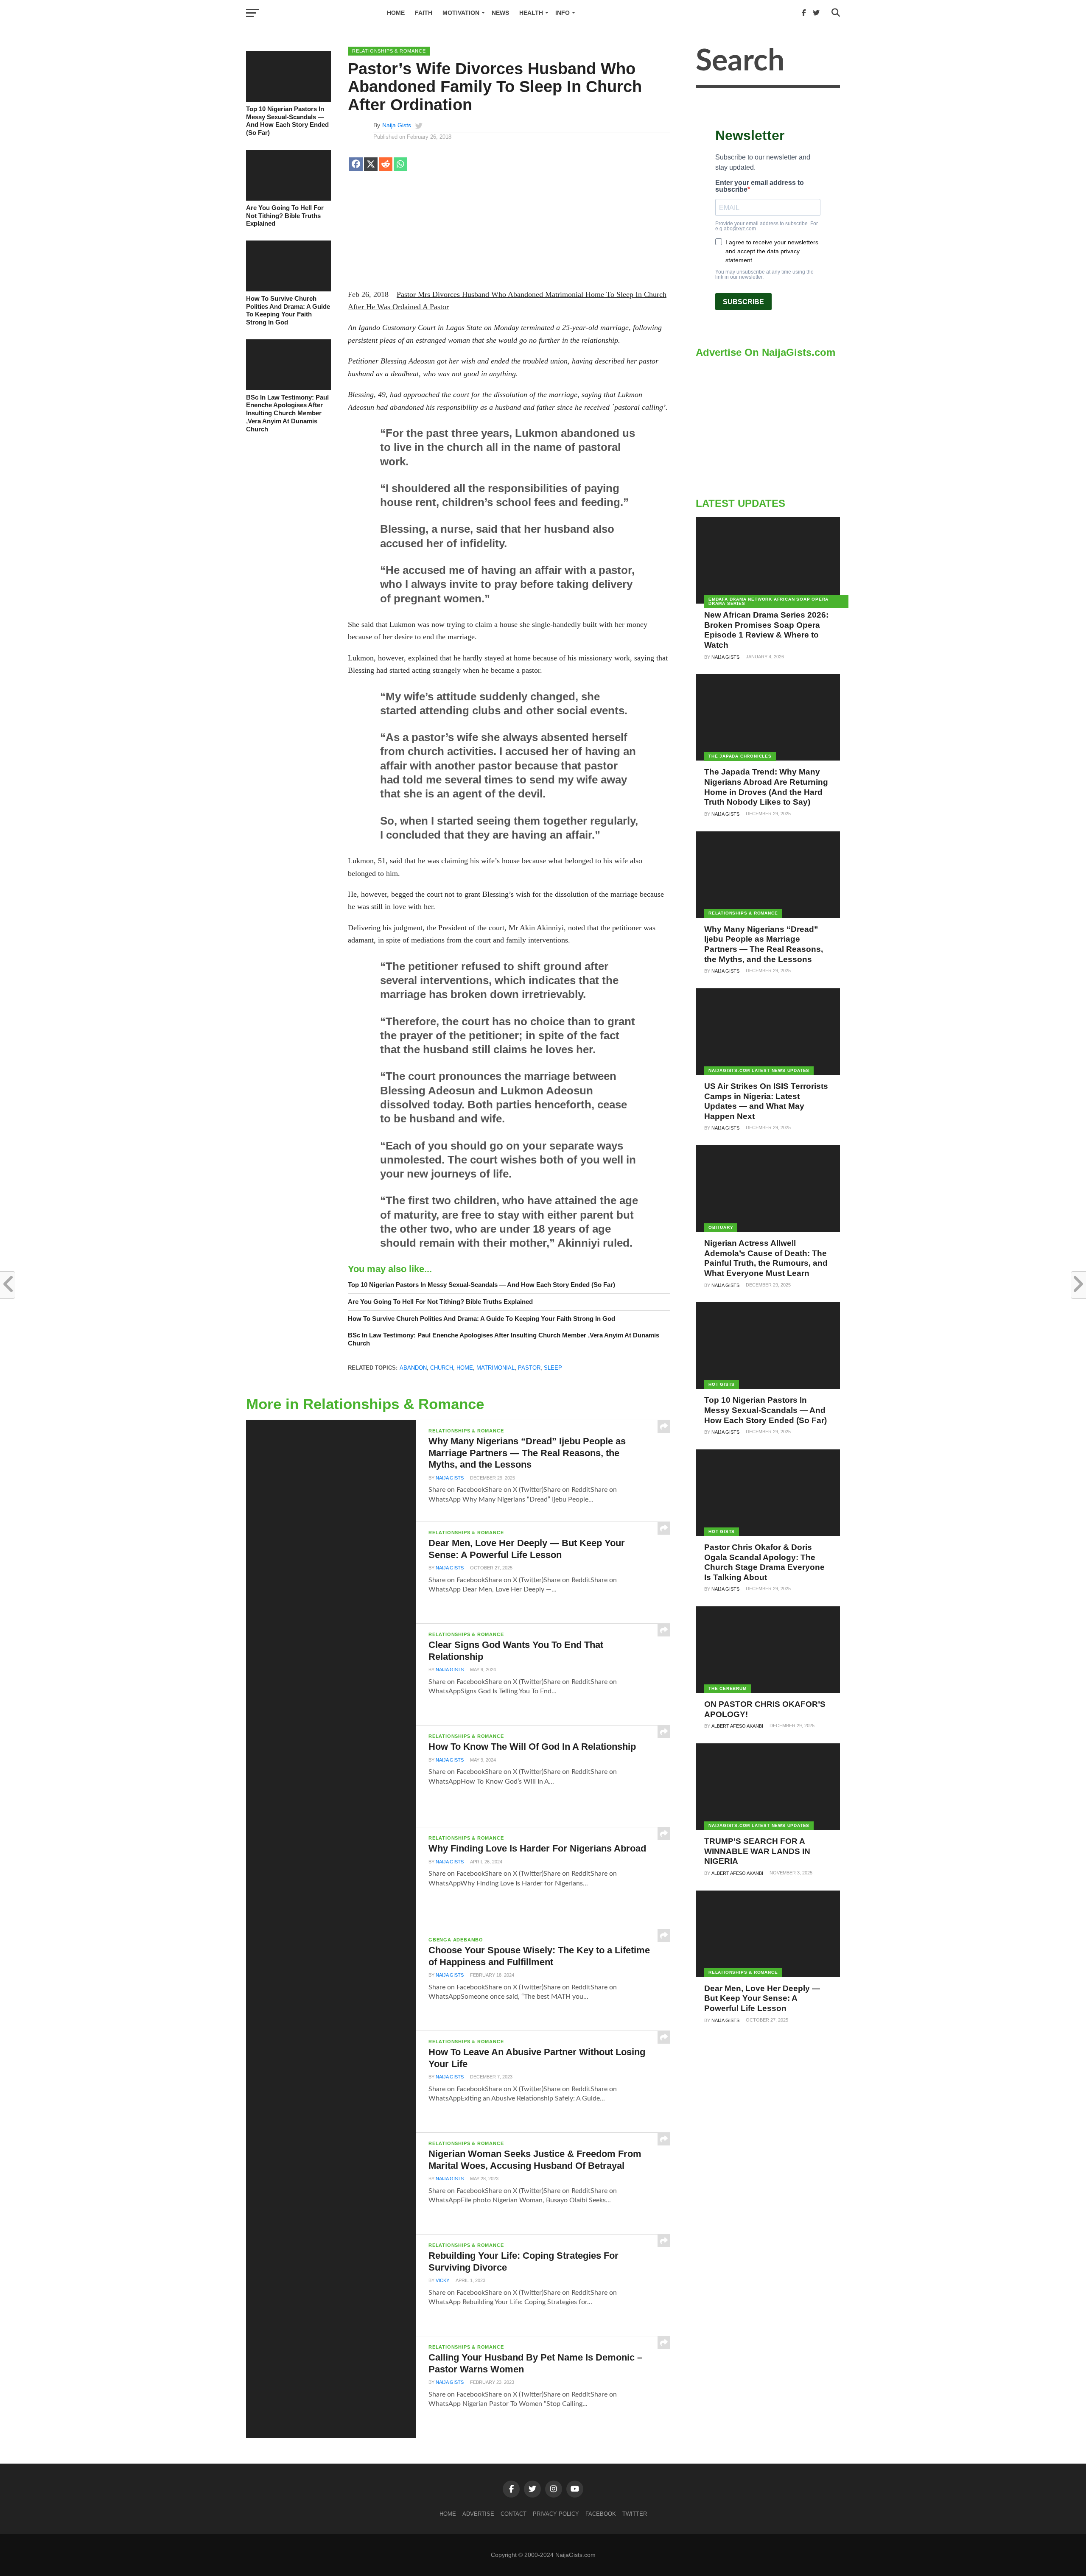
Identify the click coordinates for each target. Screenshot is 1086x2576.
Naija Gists (397, 125)
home (465, 1368)
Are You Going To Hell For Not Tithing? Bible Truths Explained (285, 215)
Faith (424, 13)
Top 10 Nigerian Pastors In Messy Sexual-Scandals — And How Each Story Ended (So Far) (287, 121)
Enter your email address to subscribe (760, 186)
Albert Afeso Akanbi (737, 1726)
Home (396, 13)
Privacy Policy (556, 2514)
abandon (413, 1368)
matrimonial (495, 1368)
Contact (514, 2514)
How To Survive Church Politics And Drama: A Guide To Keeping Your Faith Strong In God (288, 310)
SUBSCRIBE (743, 302)
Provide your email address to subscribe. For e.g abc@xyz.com (767, 226)
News (500, 13)
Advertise (478, 2514)
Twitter (635, 2514)
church (442, 1368)
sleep (553, 1368)
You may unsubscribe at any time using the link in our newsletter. (764, 274)
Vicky (442, 2280)
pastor (529, 1368)
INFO (563, 13)
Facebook (601, 2514)
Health (531, 13)
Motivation (461, 13)
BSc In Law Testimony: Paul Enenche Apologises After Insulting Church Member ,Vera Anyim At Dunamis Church (287, 413)
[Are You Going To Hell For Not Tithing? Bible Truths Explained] (288, 199)
